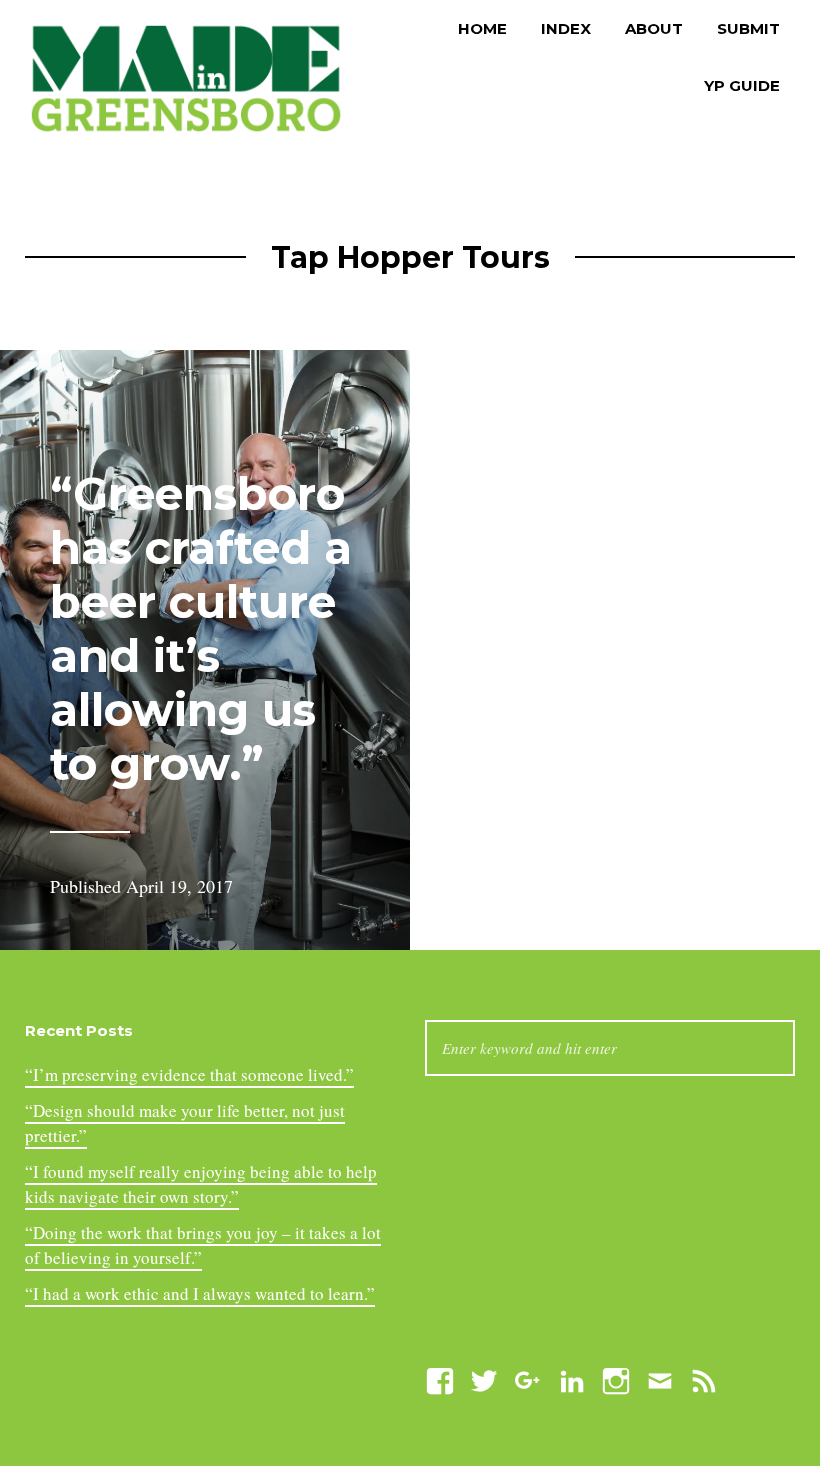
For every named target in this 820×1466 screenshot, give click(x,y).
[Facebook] (440, 1378)
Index (566, 28)
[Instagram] (616, 1378)
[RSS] (704, 1378)
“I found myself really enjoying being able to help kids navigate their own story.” (201, 1184)
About (654, 28)
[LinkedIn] (572, 1378)
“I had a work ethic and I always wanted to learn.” (200, 1293)
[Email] (660, 1378)
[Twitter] (484, 1378)
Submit (748, 28)
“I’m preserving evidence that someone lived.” (189, 1074)
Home (482, 28)
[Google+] (528, 1378)
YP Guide (742, 85)
